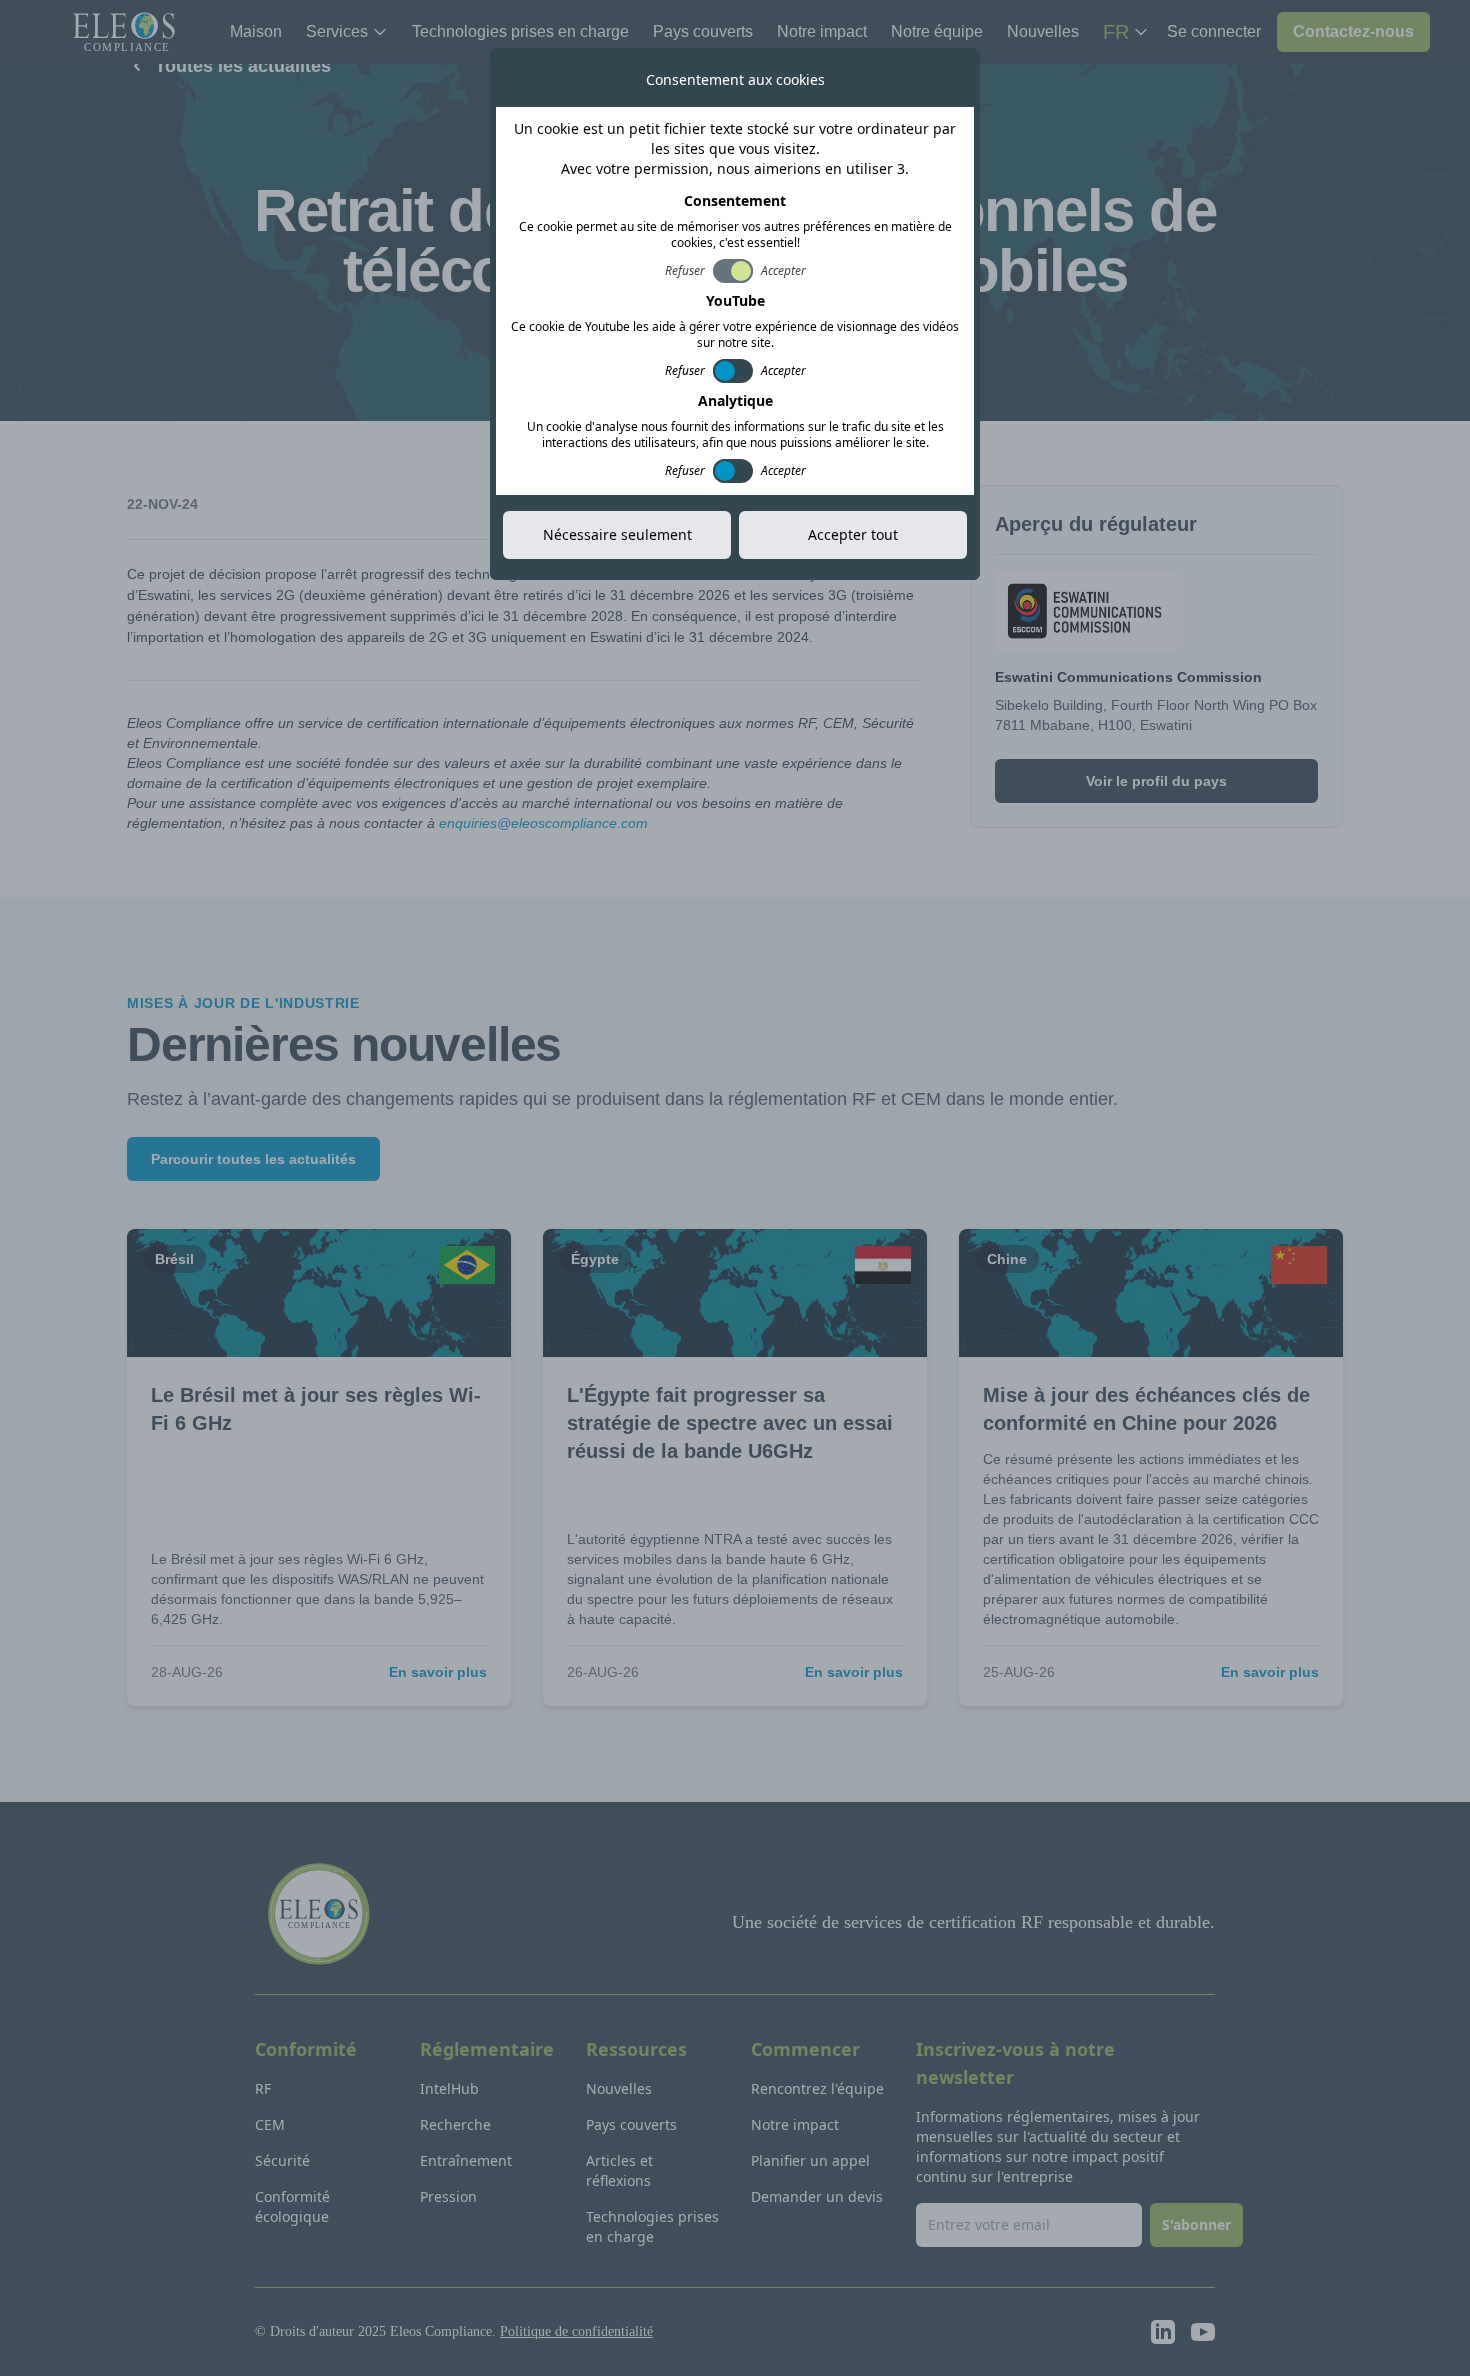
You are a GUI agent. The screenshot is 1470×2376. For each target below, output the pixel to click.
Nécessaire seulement (617, 534)
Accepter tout (853, 534)
